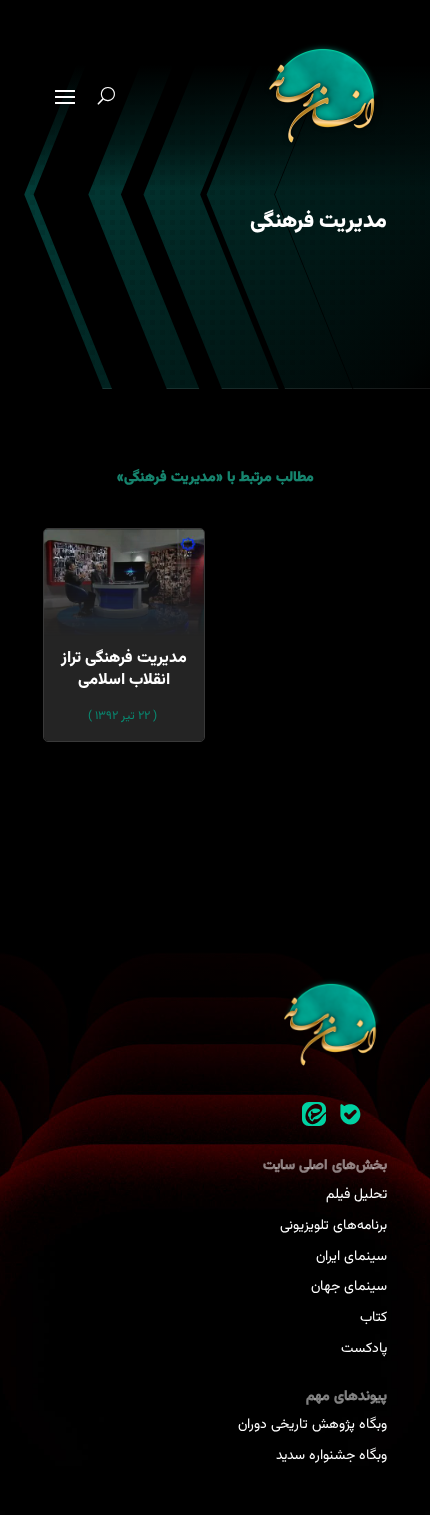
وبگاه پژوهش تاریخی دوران (312, 1425)
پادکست (364, 1349)
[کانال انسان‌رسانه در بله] (350, 1115)
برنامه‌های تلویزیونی (333, 1226)
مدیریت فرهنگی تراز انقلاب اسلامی (124, 669)
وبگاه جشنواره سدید (331, 1456)
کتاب (373, 1318)
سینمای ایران (351, 1257)
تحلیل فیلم (356, 1195)
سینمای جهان (349, 1287)
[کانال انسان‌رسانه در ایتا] (314, 1115)
